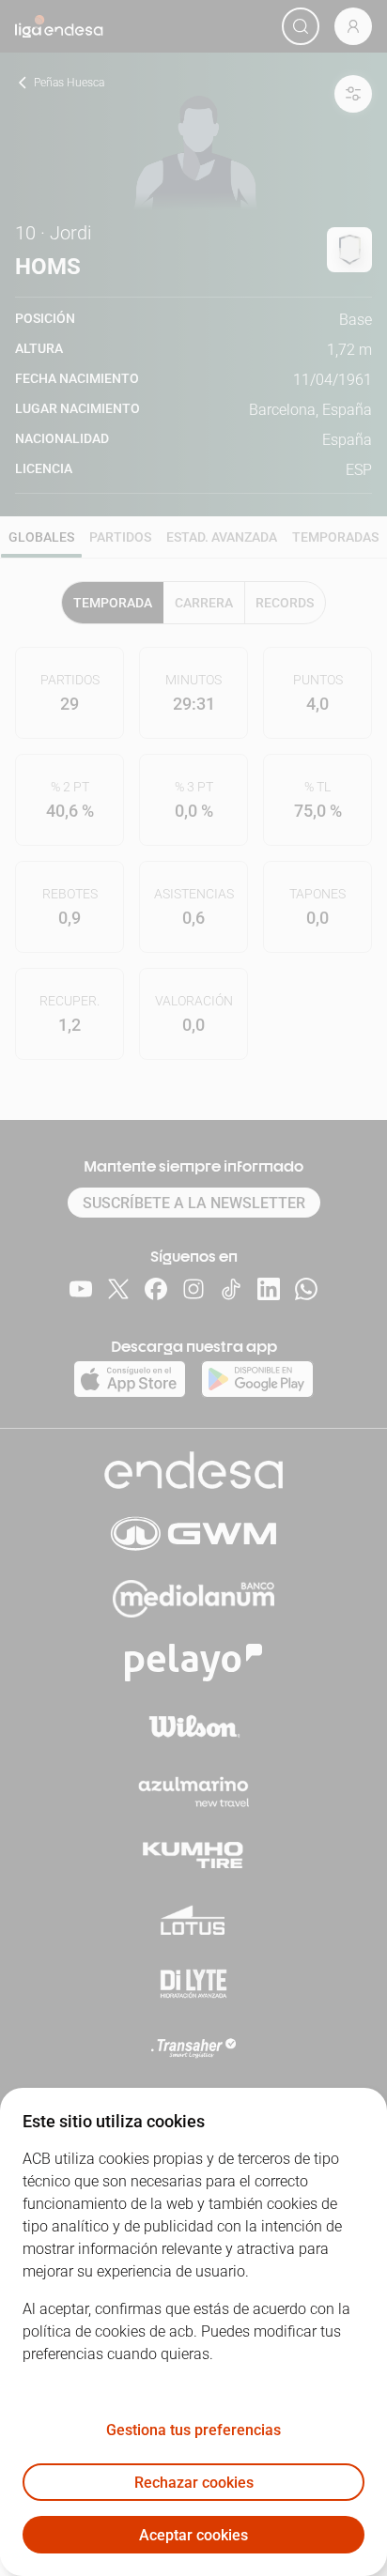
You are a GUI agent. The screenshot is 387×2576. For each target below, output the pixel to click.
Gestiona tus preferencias (193, 2430)
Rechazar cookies (194, 2483)
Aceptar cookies (193, 2535)
